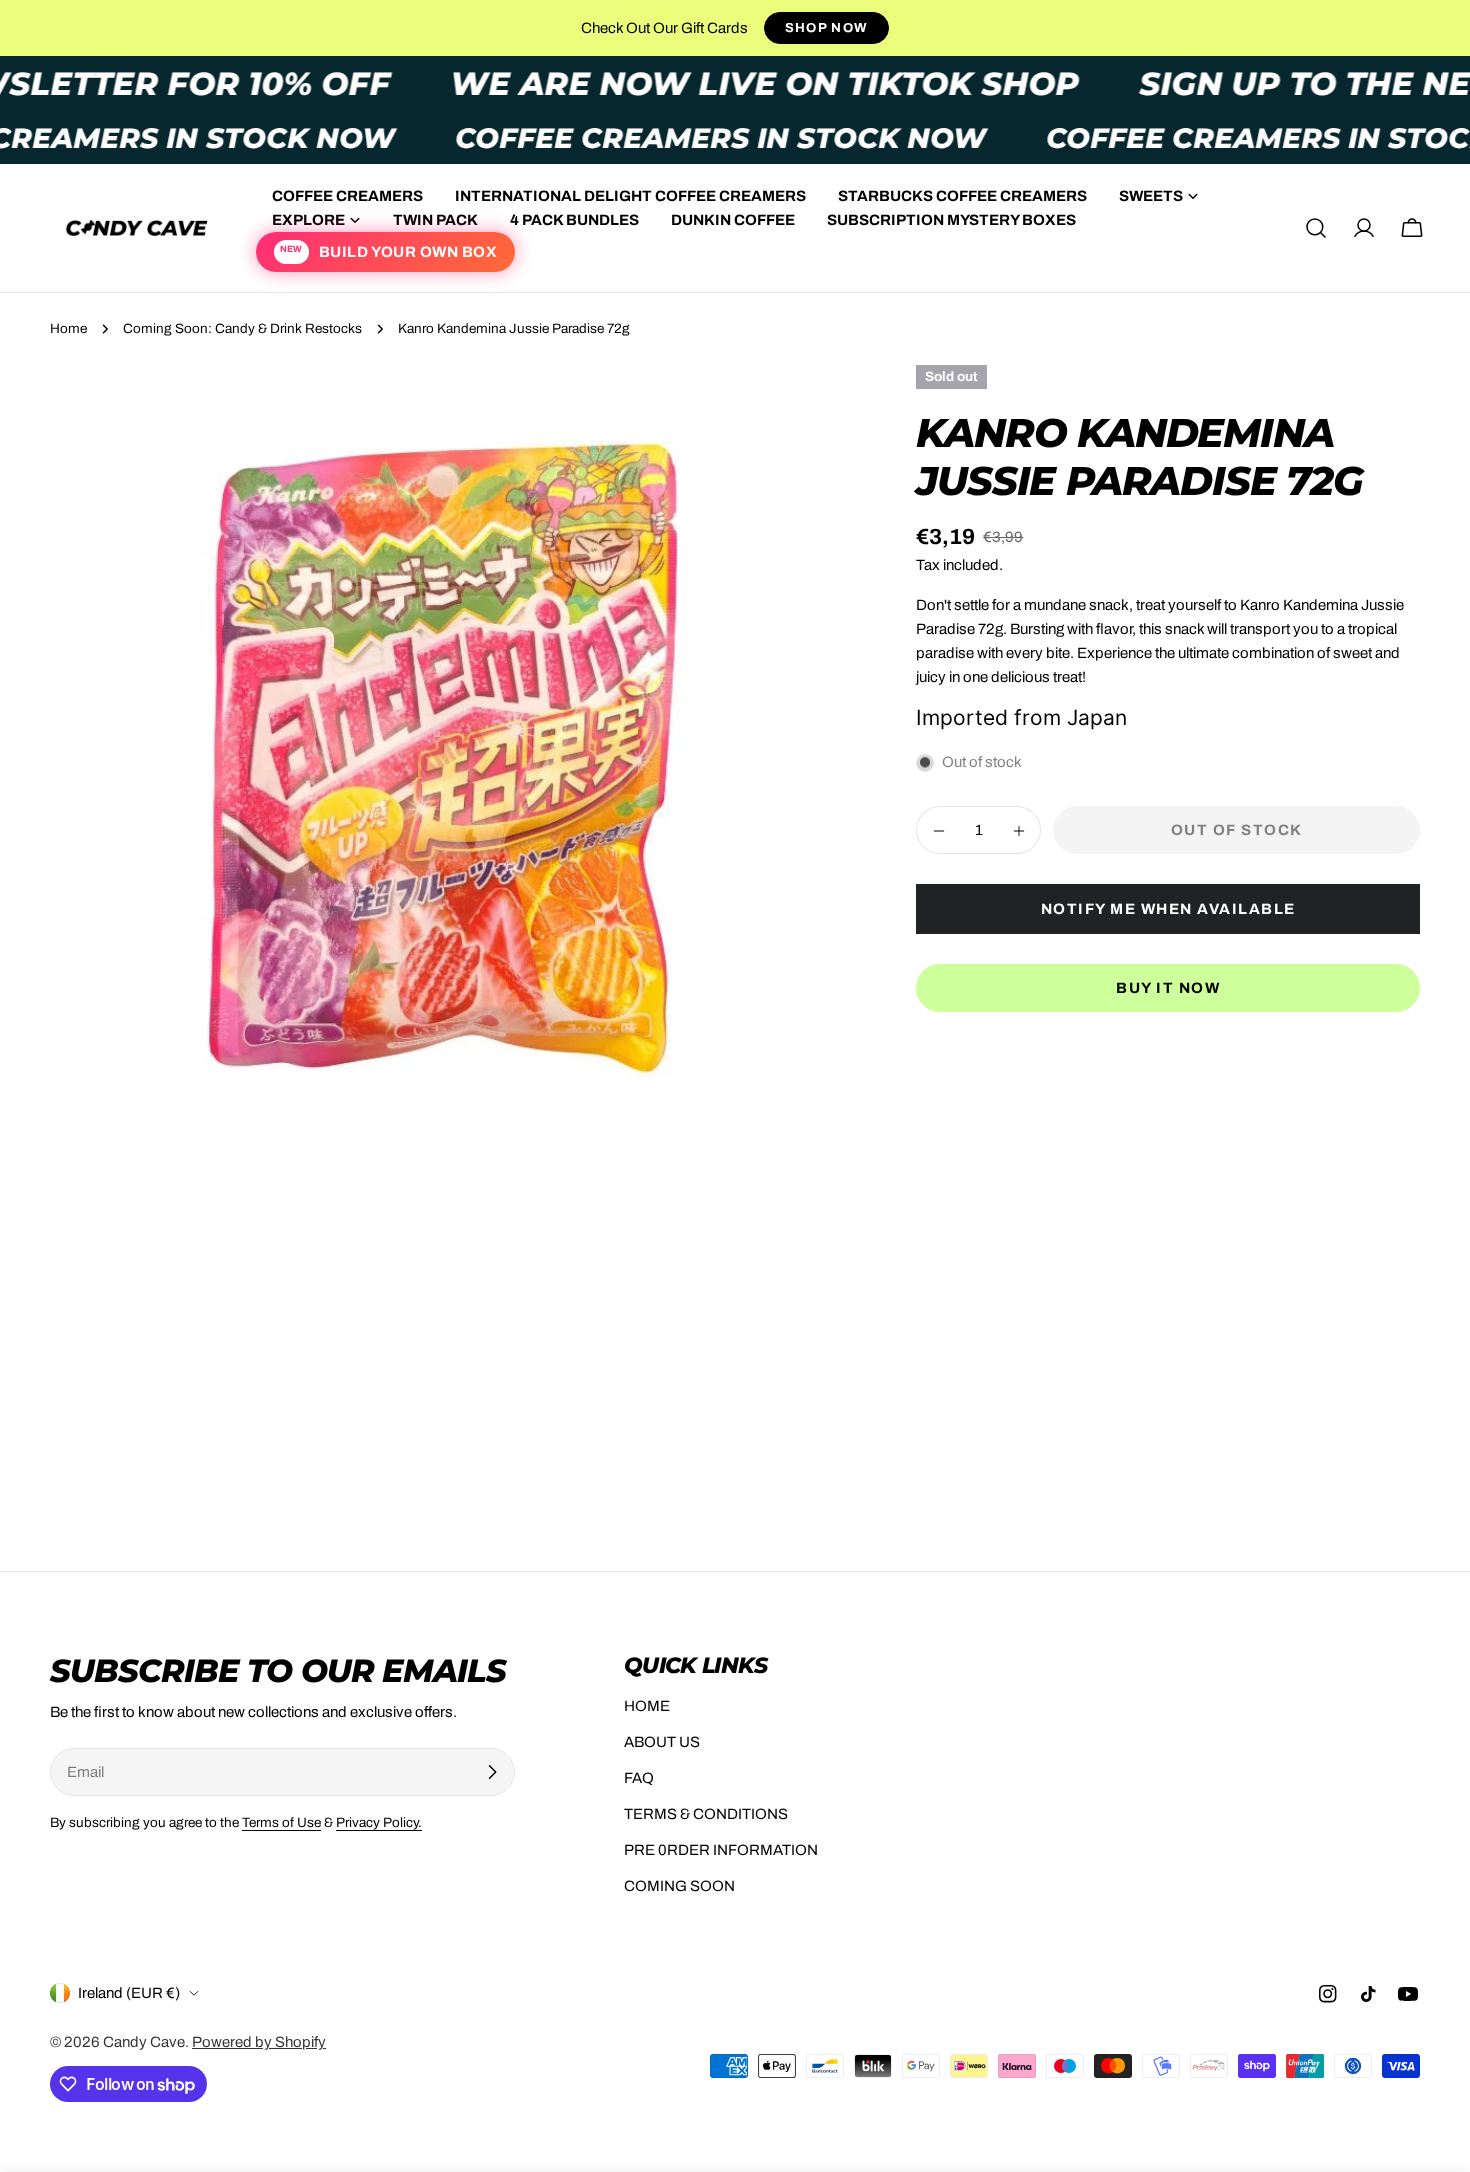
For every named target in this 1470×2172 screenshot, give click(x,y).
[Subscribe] (492, 1772)
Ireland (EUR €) (129, 1993)
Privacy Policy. (379, 1822)
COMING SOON (679, 1886)
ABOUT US (662, 1742)
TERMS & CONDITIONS (706, 1814)
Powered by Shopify (259, 2042)
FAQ (639, 1778)
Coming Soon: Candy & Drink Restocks (242, 328)
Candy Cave (144, 2042)
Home (68, 328)
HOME (647, 1706)
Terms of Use (281, 1822)
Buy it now (1168, 989)
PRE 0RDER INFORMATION (721, 1850)
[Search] (1316, 228)
